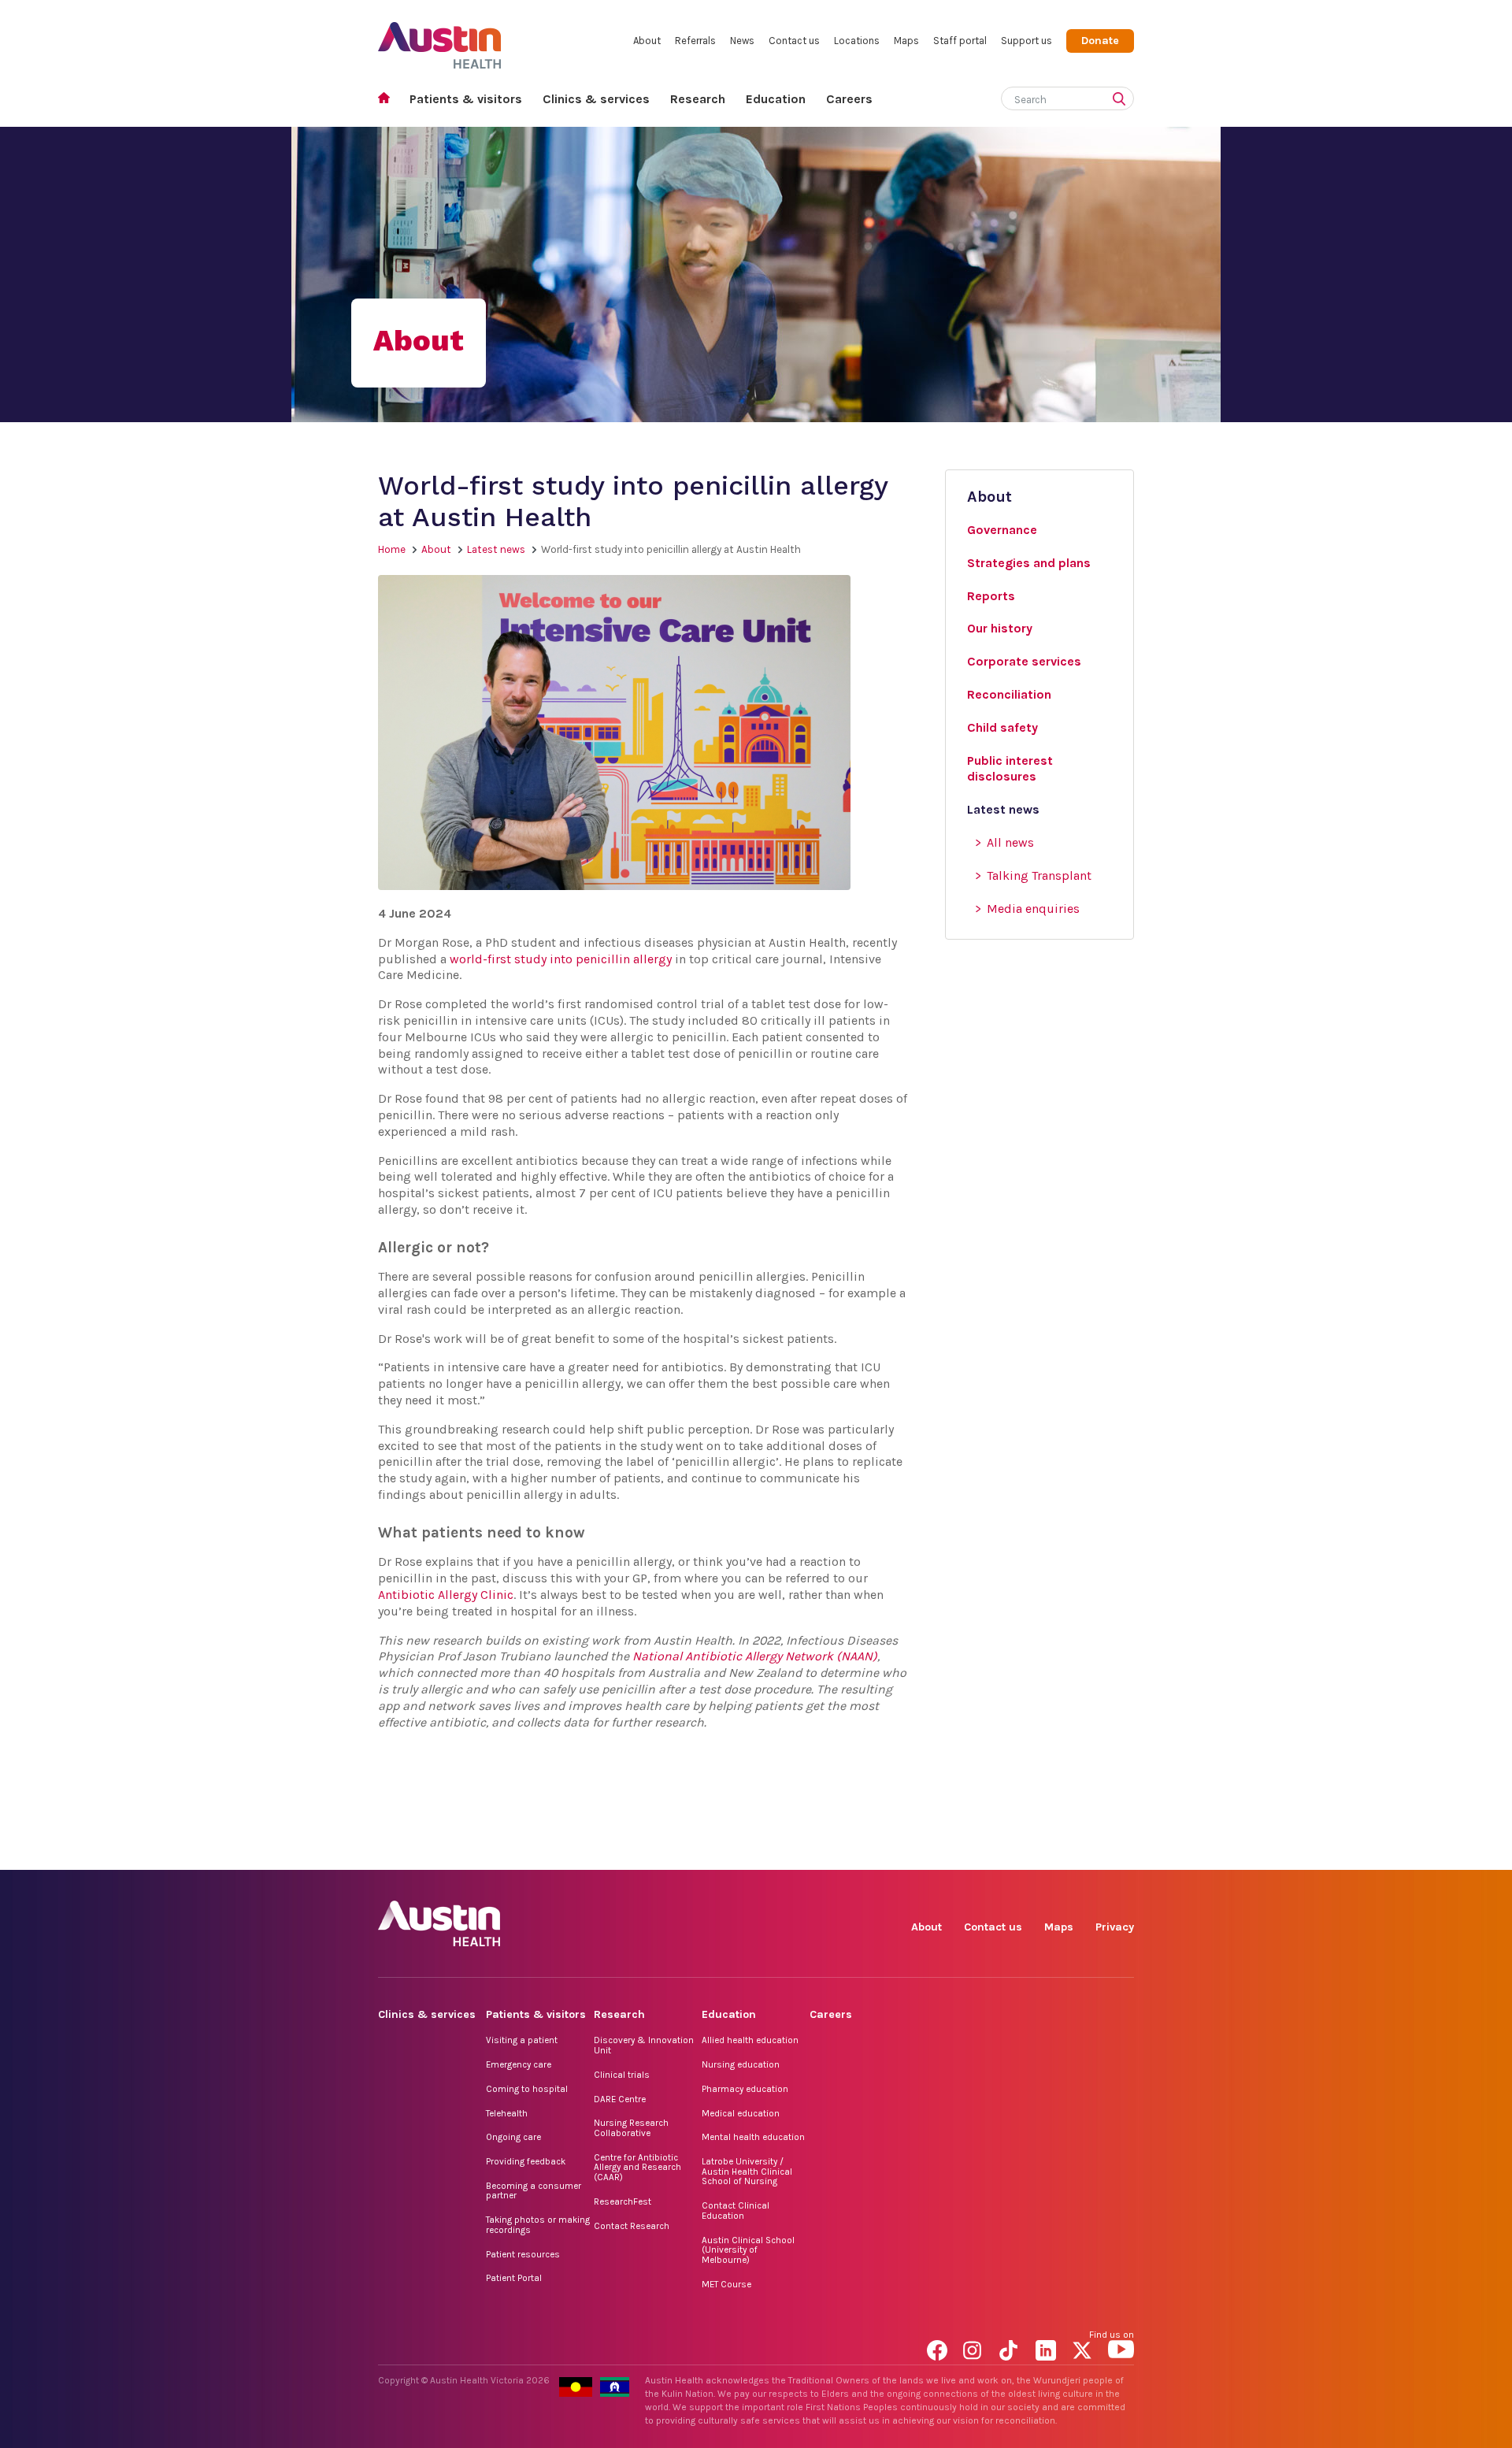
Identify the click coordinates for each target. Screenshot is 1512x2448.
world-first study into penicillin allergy (561, 959)
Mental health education (753, 2137)
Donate (1100, 41)
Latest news (496, 549)
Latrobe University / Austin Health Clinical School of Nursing (747, 2171)
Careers (849, 99)
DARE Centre (620, 2099)
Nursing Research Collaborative (631, 2128)
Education (776, 99)
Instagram (976, 1852)
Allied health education (750, 2040)
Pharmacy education (745, 2089)
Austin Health (440, 39)
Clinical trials (622, 2075)
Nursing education (741, 2064)
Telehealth (507, 2113)
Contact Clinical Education (736, 2211)
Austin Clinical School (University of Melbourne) (748, 2250)
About (647, 41)
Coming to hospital (527, 2089)
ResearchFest (623, 2201)
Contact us (794, 41)
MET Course (726, 2284)
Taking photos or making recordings (538, 2225)
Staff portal (960, 41)
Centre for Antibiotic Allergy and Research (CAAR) (637, 2167)
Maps (906, 41)
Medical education (741, 2113)
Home (389, 100)
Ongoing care (513, 2137)
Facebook (940, 1852)
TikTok (1012, 1852)
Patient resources (523, 2254)
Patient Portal (514, 2278)
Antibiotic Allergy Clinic (446, 1595)
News (742, 41)
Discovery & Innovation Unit (644, 2045)
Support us (1027, 41)
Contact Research (632, 2226)
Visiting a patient (522, 2040)
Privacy (1115, 1927)
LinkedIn (1049, 1852)
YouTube (1121, 1852)
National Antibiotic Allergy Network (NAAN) (755, 1656)
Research (698, 99)
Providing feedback (526, 2161)
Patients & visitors (466, 99)
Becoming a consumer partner (534, 2191)
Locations (857, 41)
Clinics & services (596, 99)
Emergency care (519, 2064)
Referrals (695, 41)
